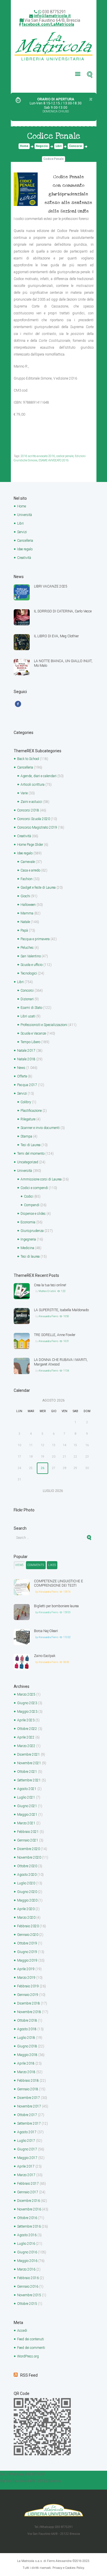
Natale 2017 (26, 1051)
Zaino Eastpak (45, 1656)
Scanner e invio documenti (40, 1128)
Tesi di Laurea (31, 1145)
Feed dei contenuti (31, 2339)
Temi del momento (31, 1154)
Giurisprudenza (32, 1231)
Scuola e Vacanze (33, 1033)
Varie (24, 793)
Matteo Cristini (47, 1291)
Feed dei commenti (31, 2348)
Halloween (28, 905)
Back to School (28, 759)
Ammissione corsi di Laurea (41, 1179)
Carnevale (28, 862)
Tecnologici (29, 973)
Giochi (25, 896)
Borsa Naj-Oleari (46, 1631)
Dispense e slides (33, 1214)
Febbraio (28, 1832)
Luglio (26, 1797)
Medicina (27, 1248)
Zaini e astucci (31, 802)
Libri (59, 146)
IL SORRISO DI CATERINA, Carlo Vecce (63, 611)
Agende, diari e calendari (39, 776)
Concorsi (76, 146)
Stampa (26, 1136)
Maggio (27, 1712)
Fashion (27, 879)
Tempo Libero (30, 1042)
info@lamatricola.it (52, 16)
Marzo (26, 1694)
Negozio (42, 146)
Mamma (27, 913)
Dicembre (29, 1755)
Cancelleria (25, 541)
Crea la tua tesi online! (50, 1285)
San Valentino (31, 956)
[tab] (19, 1565)
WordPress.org (28, 2356)
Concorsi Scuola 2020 (34, 819)
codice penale (65, 456)
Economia (28, 1222)
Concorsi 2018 (28, 810)
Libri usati (28, 1016)
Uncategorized (28, 1162)
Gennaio (28, 1840)
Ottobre (27, 1729)
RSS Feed (29, 2375)
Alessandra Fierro (48, 1316)
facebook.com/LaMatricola (48, 24)
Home (24, 146)
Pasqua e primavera (35, 939)
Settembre (29, 1780)
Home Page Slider (30, 845)
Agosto (27, 1789)
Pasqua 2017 (27, 1085)
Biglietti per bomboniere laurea (56, 1606)
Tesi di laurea (30, 1257)
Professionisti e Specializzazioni (44, 1025)
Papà (24, 930)
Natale (25, 922)
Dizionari (27, 999)
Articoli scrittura (33, 785)
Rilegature (28, 1119)
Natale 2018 (26, 1059)
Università (25, 515)
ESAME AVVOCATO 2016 (54, 460)
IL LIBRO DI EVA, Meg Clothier (56, 636)
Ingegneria (28, 1239)
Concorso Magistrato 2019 (37, 827)
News (21, 1068)
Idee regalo (25, 549)
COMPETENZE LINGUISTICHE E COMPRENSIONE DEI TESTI (58, 1583)
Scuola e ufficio (32, 965)
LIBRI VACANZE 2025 (51, 586)
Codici (29, 1196)
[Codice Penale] (26, 189)
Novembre (29, 1763)
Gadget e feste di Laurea (38, 888)
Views (19, 1565)
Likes (52, 1565)
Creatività (24, 558)
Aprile (26, 1720)
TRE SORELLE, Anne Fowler (55, 1335)
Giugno (27, 1703)
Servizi (22, 532)
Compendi (32, 1205)
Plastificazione (31, 1111)
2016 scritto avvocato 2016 (38, 456)
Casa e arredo (30, 870)
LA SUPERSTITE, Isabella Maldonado (61, 1310)
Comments (36, 1565)
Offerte (22, 1076)
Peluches (27, 948)
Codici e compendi (34, 1188)
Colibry (26, 1102)
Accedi (22, 2331)
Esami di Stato (31, 1008)
